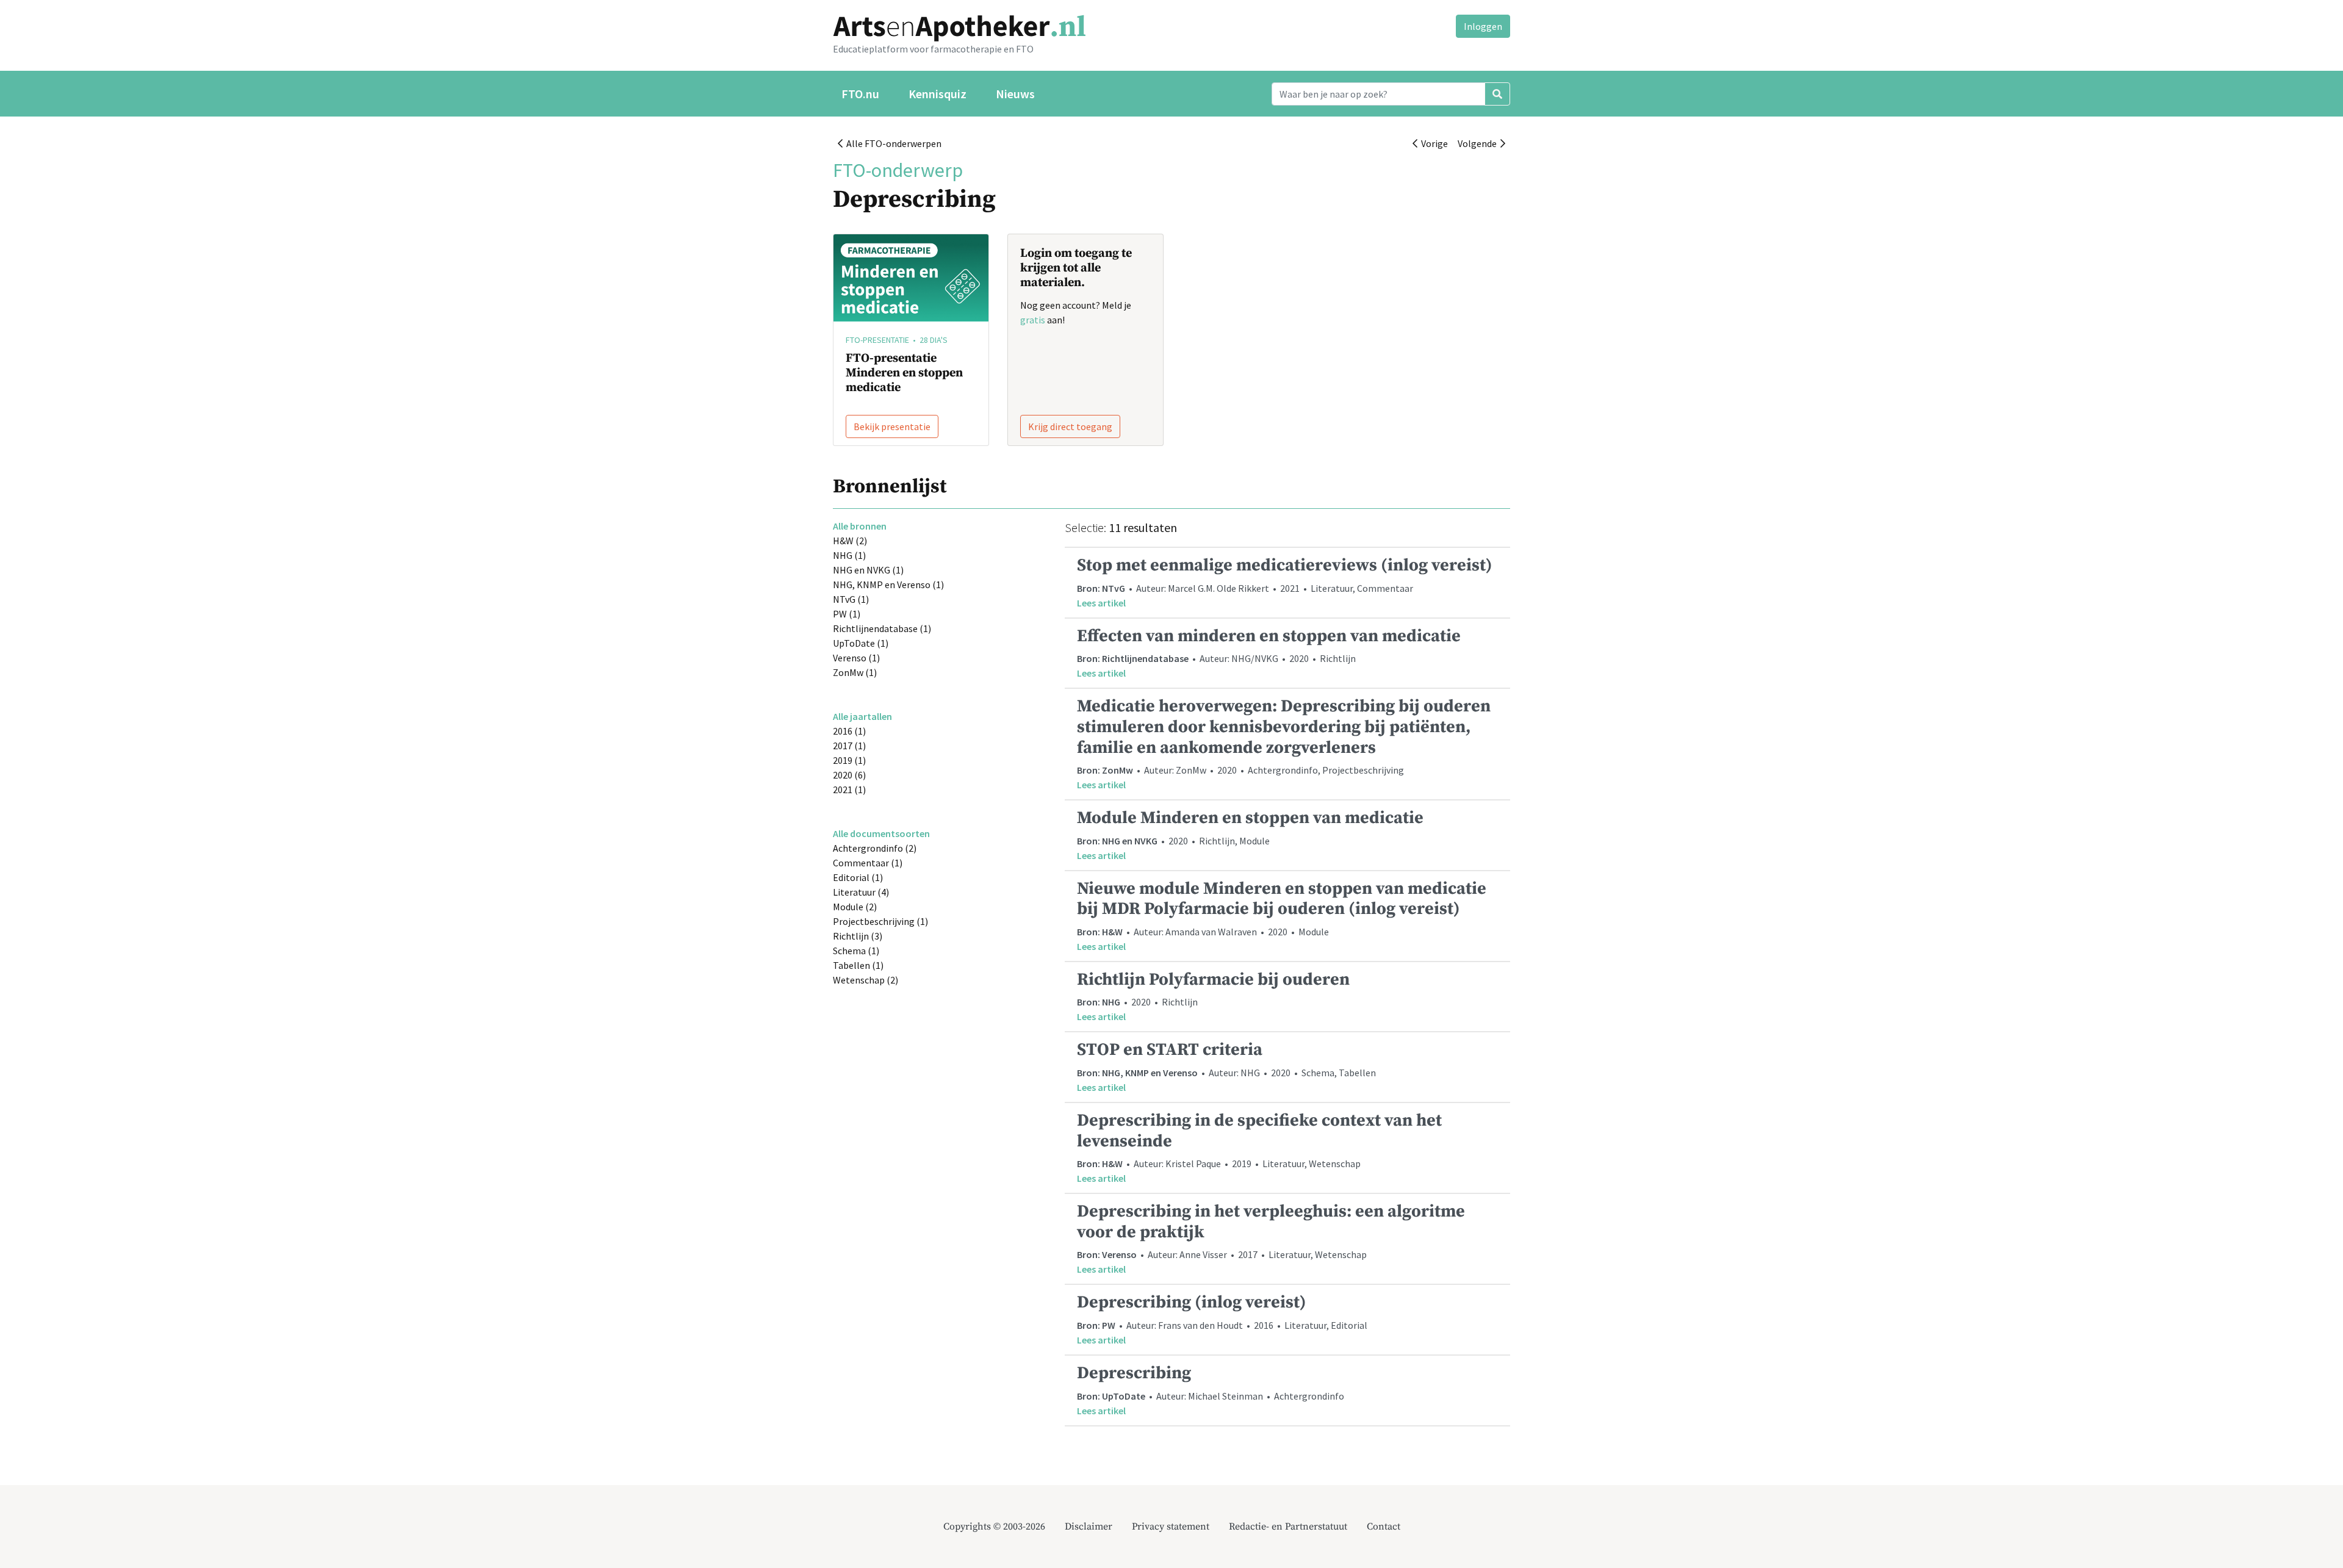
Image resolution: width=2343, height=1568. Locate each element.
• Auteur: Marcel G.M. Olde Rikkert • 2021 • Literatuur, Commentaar (1285, 582)
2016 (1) (849, 731)
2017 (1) (849, 746)
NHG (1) (849, 555)
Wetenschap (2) (866, 980)
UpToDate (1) (861, 643)
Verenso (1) (856, 658)
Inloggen (1483, 26)
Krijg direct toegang (1070, 426)
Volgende (1479, 143)
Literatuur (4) (861, 892)
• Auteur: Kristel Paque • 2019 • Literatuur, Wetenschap (1259, 1147)
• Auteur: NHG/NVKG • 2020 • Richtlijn (1269, 653)
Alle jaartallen (862, 716)
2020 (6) (849, 775)
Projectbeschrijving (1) (880, 921)
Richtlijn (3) (858, 936)
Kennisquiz (938, 94)
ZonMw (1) (855, 672)
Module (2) (855, 907)
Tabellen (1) (858, 965)
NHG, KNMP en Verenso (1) (888, 584)
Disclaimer (1089, 1527)
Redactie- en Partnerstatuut (1288, 1527)
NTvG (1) (851, 599)
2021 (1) (849, 789)
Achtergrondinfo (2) (875, 848)
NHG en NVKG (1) (868, 570)
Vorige (1433, 143)
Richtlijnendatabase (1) (882, 628)
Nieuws (1015, 94)
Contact (1384, 1527)
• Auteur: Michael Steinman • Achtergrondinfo (1211, 1390)
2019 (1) (849, 760)
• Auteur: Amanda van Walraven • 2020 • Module (1282, 915)
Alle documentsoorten (881, 833)
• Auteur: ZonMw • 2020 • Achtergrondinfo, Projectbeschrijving (1284, 743)
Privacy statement (1171, 1527)
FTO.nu (860, 94)
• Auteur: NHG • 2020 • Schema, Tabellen (1226, 1066)
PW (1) (847, 614)
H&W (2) (850, 541)
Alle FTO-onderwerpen (892, 143)
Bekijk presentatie (892, 426)
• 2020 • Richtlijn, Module (1250, 834)
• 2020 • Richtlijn (1213, 996)
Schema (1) (856, 951)
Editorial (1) (858, 877)
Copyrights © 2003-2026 (994, 1527)
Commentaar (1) (868, 863)
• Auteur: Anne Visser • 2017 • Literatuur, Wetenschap (1271, 1238)
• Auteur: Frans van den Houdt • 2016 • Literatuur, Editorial (1222, 1319)
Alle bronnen (860, 526)
